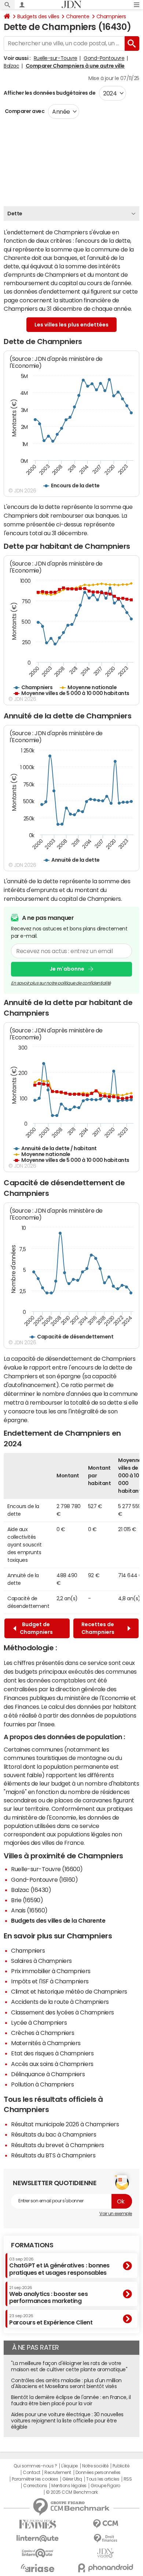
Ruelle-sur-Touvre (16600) (47, 1869)
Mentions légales (69, 2486)
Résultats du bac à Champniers (54, 2134)
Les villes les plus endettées (71, 325)
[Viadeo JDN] (105, 2553)
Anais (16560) (29, 1910)
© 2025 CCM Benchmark (72, 2492)
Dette (15, 214)
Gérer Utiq (72, 2479)
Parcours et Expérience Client (51, 2319)
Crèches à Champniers (43, 2033)
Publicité (121, 2466)
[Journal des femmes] (38, 2524)
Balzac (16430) (31, 1890)
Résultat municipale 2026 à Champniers (65, 2124)
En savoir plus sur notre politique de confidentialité (61, 983)
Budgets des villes (38, 16)
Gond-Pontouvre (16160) (44, 1880)
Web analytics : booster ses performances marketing (48, 2295)
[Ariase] (38, 2568)
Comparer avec (24, 111)
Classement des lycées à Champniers (63, 2012)
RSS (128, 2479)
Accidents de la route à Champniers (60, 2002)
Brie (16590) (27, 1900)
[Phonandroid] (105, 2568)
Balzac (11, 66)
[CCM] (105, 2524)
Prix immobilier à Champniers (51, 1971)
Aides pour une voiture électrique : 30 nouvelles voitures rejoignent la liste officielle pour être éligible (67, 2421)
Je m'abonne (67, 969)
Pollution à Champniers (42, 2084)
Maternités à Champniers (46, 2043)
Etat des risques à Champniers (52, 2053)
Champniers (111, 16)
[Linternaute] (38, 2539)
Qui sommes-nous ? (35, 2466)
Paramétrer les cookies (35, 2479)
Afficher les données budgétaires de (49, 93)
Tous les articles (103, 2479)
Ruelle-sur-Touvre (56, 58)
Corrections (35, 2486)
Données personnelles (98, 2473)
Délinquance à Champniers (48, 2074)
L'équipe (69, 2466)
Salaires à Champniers (41, 1961)
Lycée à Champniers (39, 2022)
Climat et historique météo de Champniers (69, 1991)
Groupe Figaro (105, 2486)
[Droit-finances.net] (105, 2539)
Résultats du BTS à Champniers (53, 2155)
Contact (32, 2473)
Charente (78, 16)
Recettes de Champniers (99, 1628)
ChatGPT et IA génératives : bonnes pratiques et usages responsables (59, 2266)
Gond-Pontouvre (104, 58)
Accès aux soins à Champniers (52, 2064)
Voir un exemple (116, 2214)
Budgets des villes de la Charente (58, 1920)
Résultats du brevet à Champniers (58, 2145)
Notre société (95, 2466)
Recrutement (58, 2473)
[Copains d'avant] (38, 2553)
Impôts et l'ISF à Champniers (50, 1981)
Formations (32, 2245)
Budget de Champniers (36, 1628)
